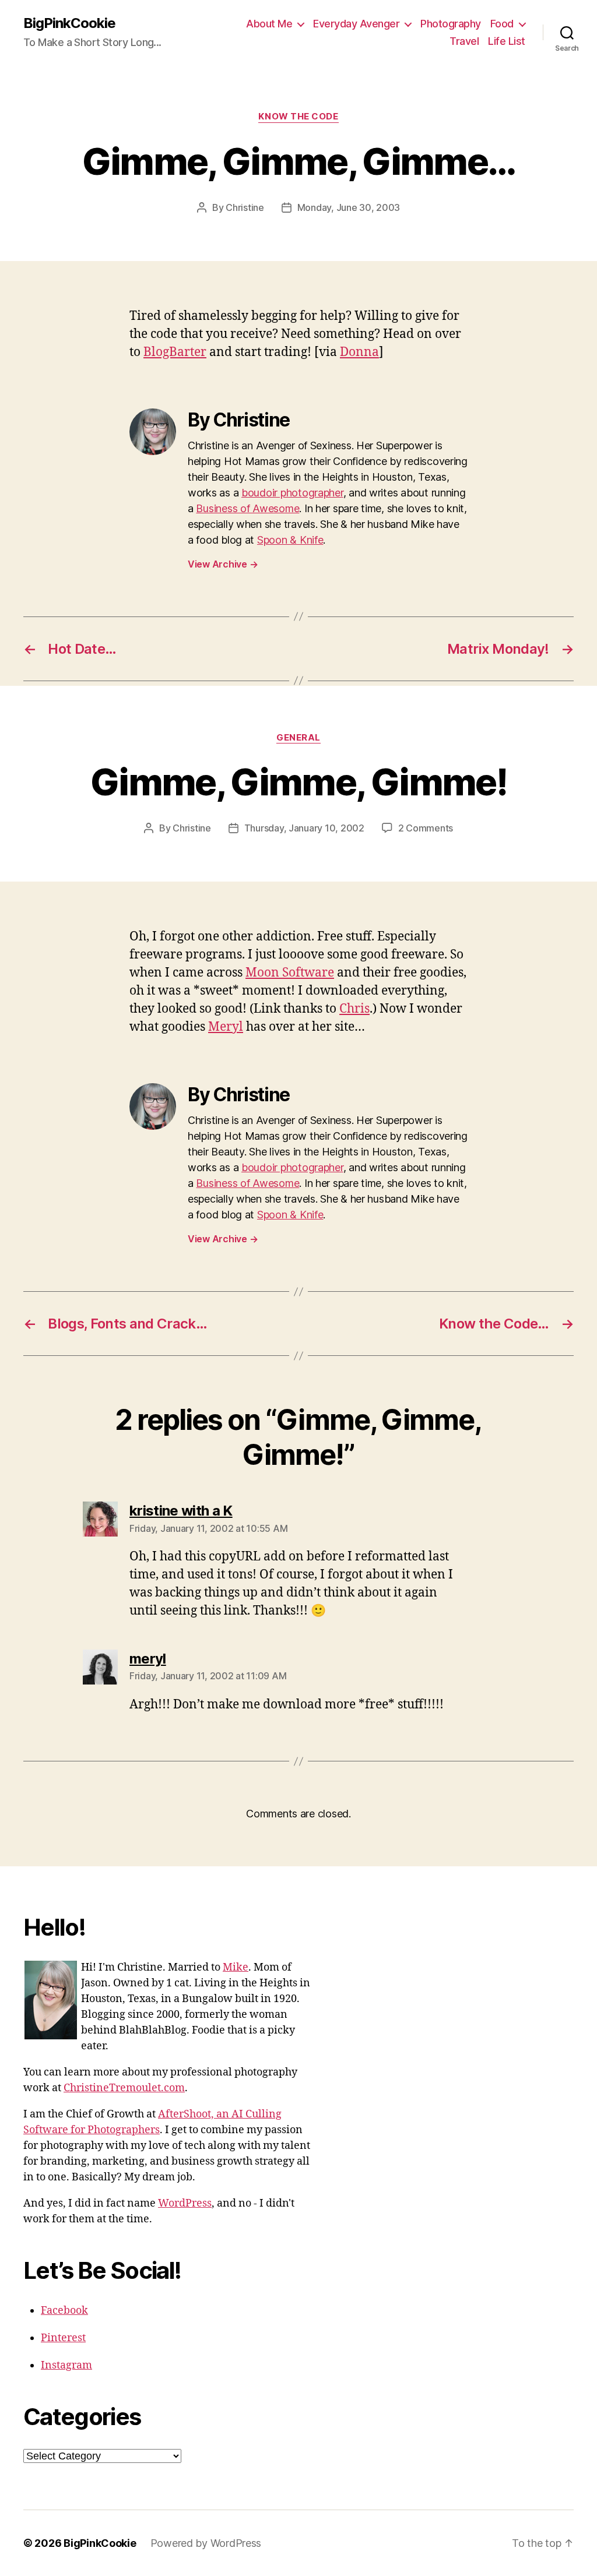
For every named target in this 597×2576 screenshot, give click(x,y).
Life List (507, 41)
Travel (464, 41)
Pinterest (63, 2338)
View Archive (223, 564)
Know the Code (298, 117)
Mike (236, 1967)
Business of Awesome (247, 508)
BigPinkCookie (69, 23)
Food (502, 24)
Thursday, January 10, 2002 (304, 828)
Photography (451, 24)
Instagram (66, 2365)
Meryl (226, 1027)
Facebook (64, 2311)
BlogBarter (175, 352)
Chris (354, 1009)
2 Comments (426, 828)
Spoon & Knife (290, 540)
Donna (359, 352)
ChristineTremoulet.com (124, 2088)
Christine (245, 207)
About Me (269, 24)
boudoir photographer (292, 493)
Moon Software (290, 973)
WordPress (185, 2203)
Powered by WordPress (206, 2543)
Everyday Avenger (356, 24)
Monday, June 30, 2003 (349, 207)
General (298, 738)
